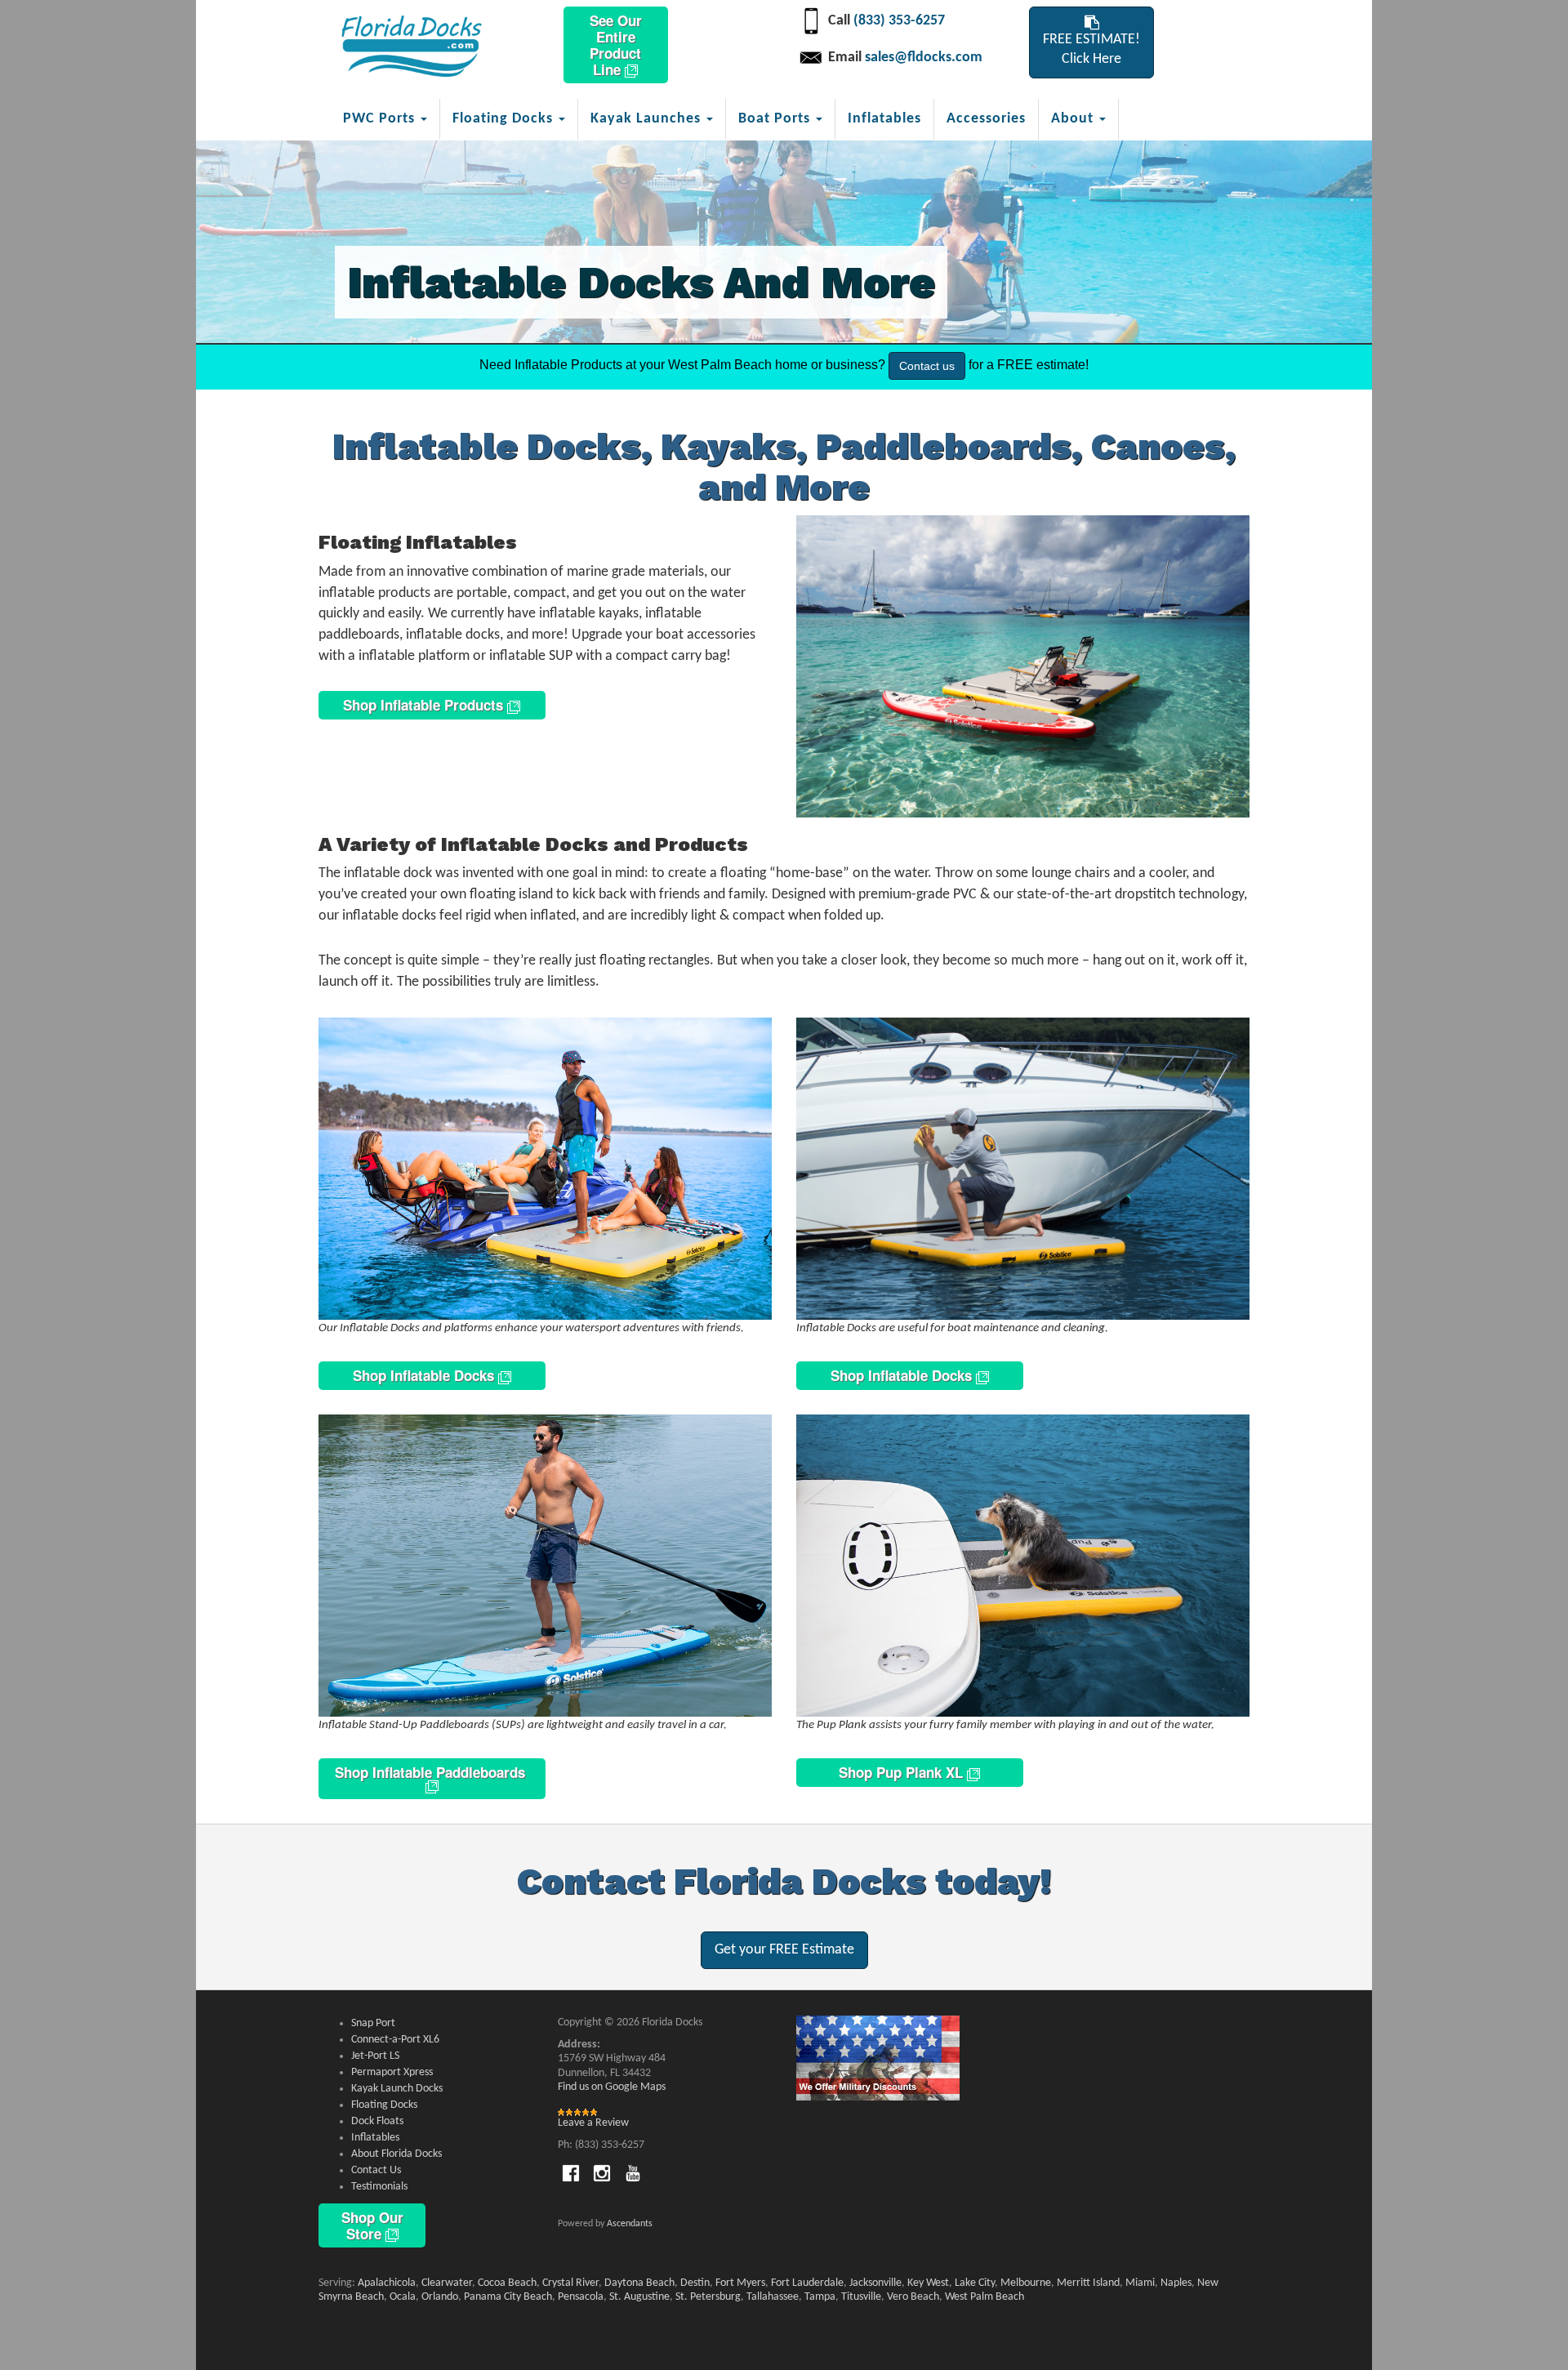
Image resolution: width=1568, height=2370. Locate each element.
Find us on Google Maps (612, 2087)
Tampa (820, 2297)
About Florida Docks (396, 2154)
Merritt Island (1088, 2283)
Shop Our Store (372, 2225)
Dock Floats (377, 2121)
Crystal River (570, 2283)
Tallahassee (773, 2297)
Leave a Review (593, 2123)
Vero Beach (913, 2297)
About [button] (1074, 119)
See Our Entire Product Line (616, 45)
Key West (928, 2283)
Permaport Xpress (392, 2072)
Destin (695, 2283)
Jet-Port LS (375, 2056)
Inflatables (884, 119)
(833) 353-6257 (899, 21)
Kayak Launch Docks (397, 2089)
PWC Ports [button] (381, 119)
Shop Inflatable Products (425, 705)
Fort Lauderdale (807, 2283)
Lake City (975, 2283)
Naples (1176, 2283)
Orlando (440, 2297)
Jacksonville (875, 2283)
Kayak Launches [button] (648, 119)
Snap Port (373, 2023)
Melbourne (1026, 2283)
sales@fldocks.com (924, 58)
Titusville (861, 2297)
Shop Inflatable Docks (425, 1375)
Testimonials (379, 2187)
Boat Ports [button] (776, 119)
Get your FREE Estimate (784, 1950)
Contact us (927, 366)
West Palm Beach (984, 2297)
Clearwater (447, 2283)
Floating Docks (384, 2105)
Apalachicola (387, 2283)
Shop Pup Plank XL (903, 1772)
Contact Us (376, 2170)
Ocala (403, 2297)
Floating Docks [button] (505, 119)
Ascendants (630, 2224)
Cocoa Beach (507, 2283)
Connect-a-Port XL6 (395, 2040)
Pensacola (581, 2297)
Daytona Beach (639, 2283)
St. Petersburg (708, 2297)
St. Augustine (639, 2297)
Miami (1140, 2283)
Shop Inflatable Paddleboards (432, 1772)
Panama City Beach (508, 2297)
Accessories (986, 119)
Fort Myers (740, 2283)
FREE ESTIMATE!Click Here (1091, 49)
